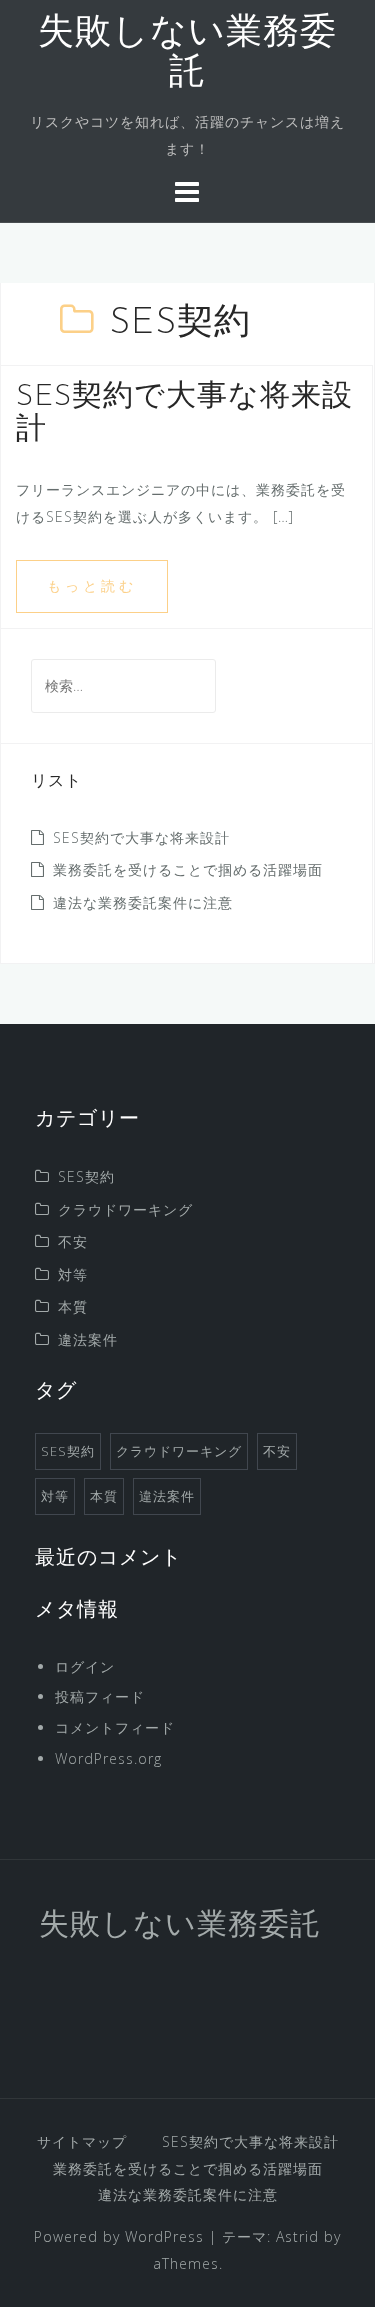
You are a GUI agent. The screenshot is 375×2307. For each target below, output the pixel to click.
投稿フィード (100, 1696)
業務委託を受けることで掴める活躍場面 (188, 869)
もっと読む (92, 585)
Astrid (297, 2236)
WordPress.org (108, 1758)
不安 (73, 1241)
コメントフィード (115, 1727)
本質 (73, 1306)
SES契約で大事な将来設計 (141, 837)
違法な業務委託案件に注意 (143, 902)
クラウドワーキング (125, 1209)
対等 (73, 1274)
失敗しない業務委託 (180, 1926)
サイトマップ (82, 2141)
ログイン (85, 1666)
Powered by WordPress (119, 2236)
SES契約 (86, 1176)
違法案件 (88, 1339)
